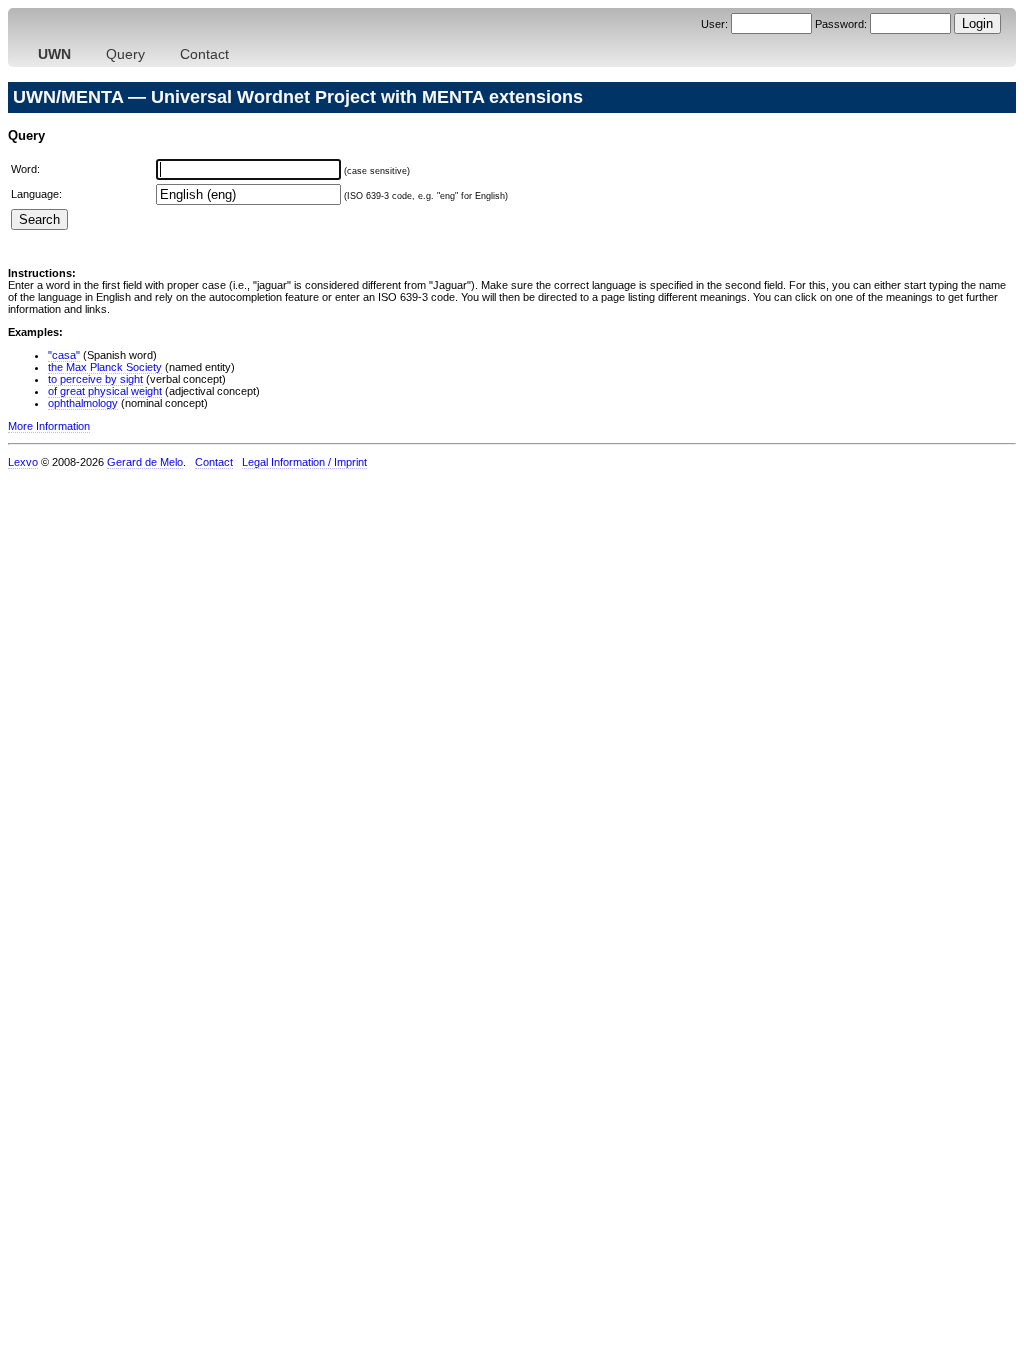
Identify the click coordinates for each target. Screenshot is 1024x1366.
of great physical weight (105, 391)
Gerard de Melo (145, 462)
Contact (204, 54)
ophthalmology (83, 403)
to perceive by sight (95, 379)
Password (839, 24)
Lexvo (23, 462)
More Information (49, 426)
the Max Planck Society (105, 367)
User (713, 24)
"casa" (64, 355)
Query (125, 54)
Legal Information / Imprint (304, 462)
